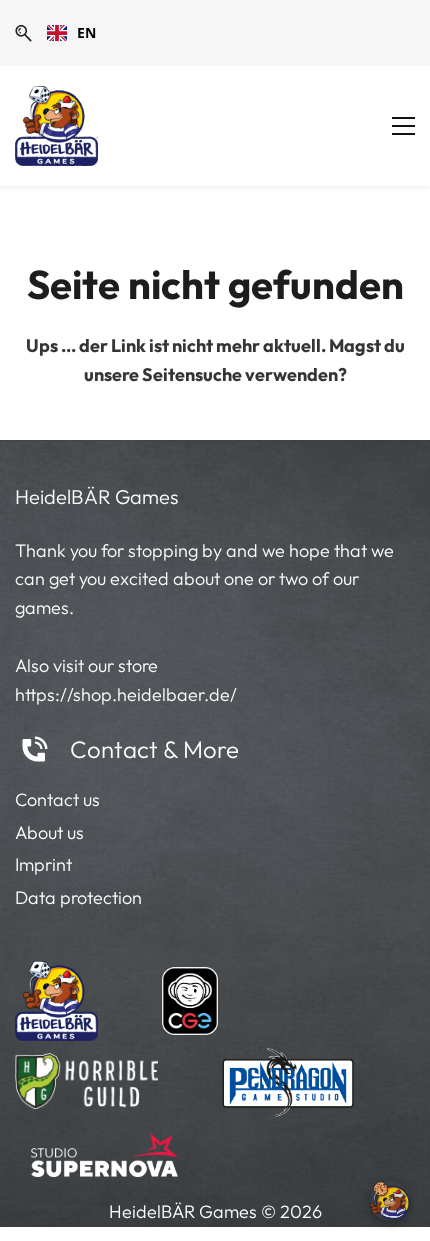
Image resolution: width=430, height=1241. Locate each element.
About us (49, 832)
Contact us (57, 799)
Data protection (78, 897)
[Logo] (56, 126)
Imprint (43, 864)
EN (86, 32)
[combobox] (71, 33)
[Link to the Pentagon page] (288, 1076)
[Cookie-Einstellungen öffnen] (390, 1201)
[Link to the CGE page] (190, 996)
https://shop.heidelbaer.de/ (126, 694)
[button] (23, 33)
